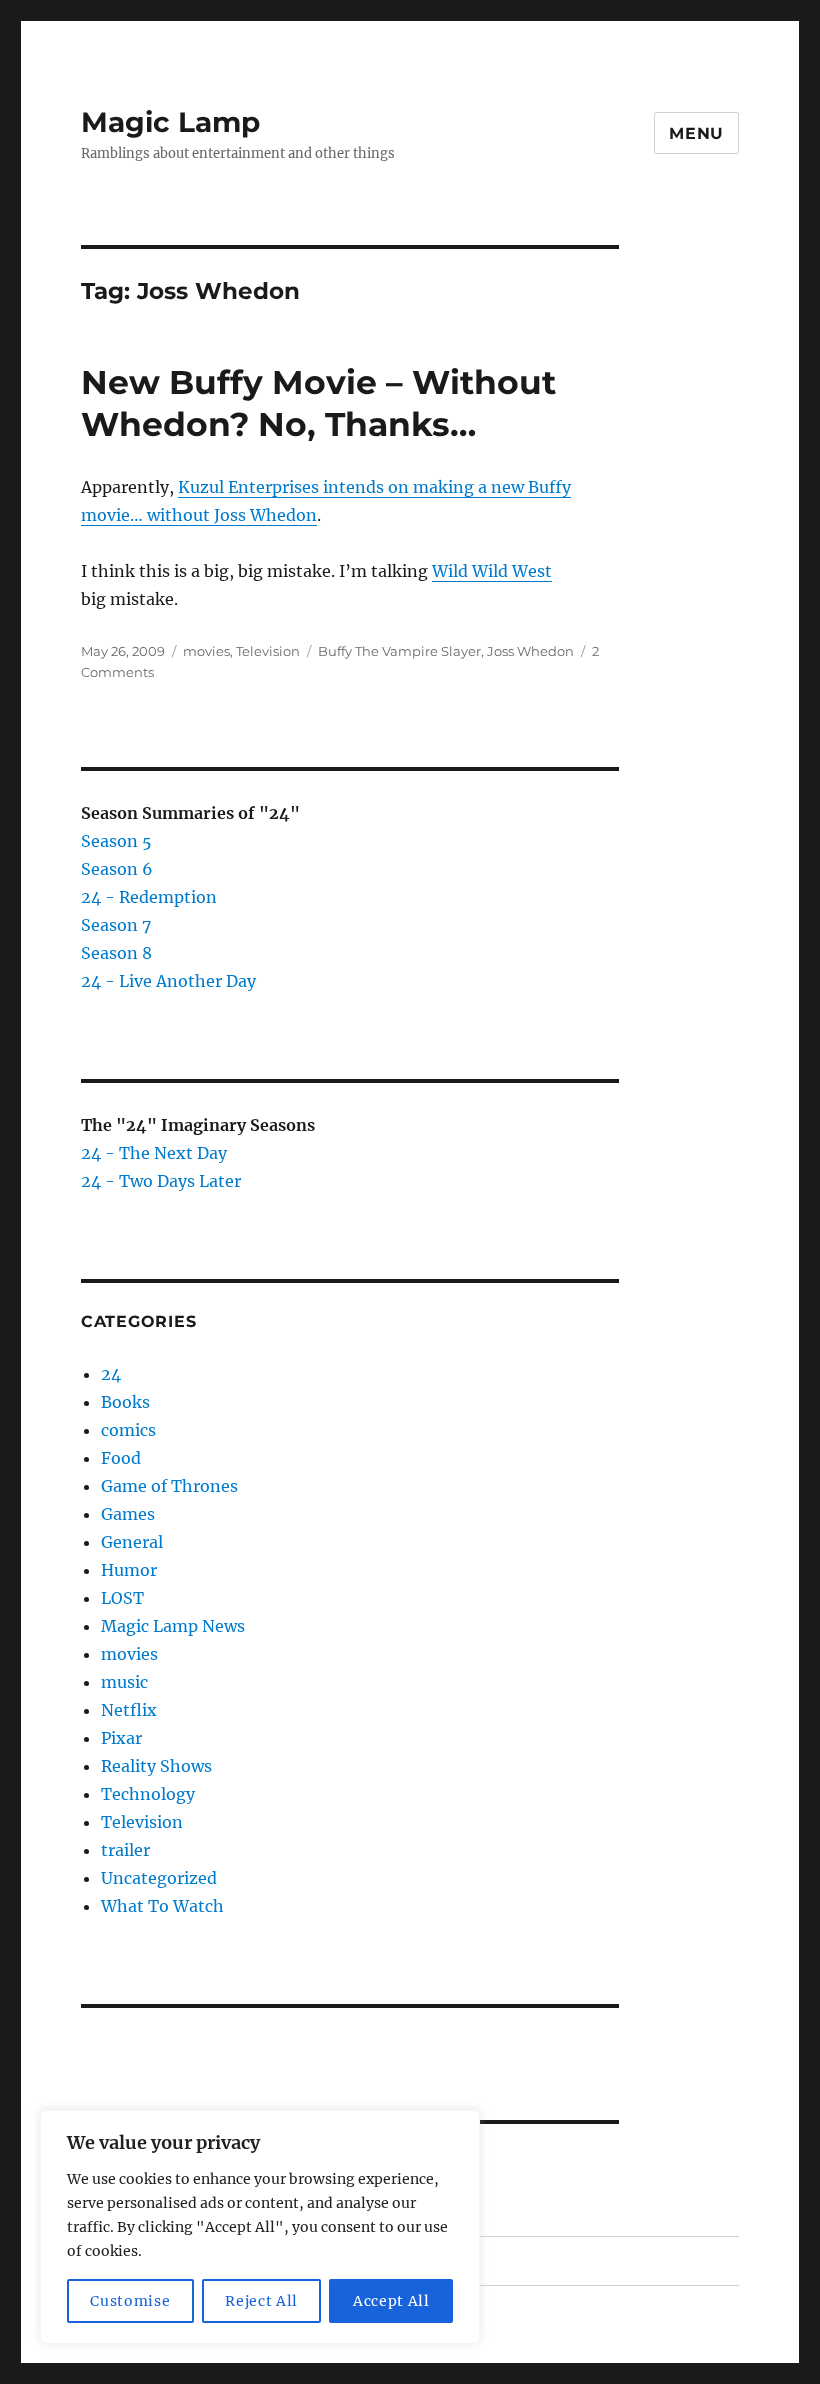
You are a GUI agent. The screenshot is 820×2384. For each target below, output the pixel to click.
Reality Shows (156, 1766)
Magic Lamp (170, 122)
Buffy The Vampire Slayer (399, 651)
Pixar (121, 1738)
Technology (148, 1794)
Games (128, 1514)
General (132, 1542)
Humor (129, 1570)
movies (206, 651)
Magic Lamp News (173, 1626)
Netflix (129, 1710)
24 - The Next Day (154, 1153)
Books (125, 1402)
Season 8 (116, 953)
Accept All (391, 2301)
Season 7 (116, 925)
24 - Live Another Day (168, 981)
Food (121, 1458)
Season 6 (117, 869)
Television (268, 651)
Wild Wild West (492, 571)
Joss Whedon (530, 651)
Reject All (261, 2301)
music (124, 1682)
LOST (122, 1598)
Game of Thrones (169, 1486)
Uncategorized (159, 1878)
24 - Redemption (149, 897)
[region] (260, 2227)
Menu (696, 133)
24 (111, 1374)
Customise (130, 2301)
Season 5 (116, 841)
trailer (125, 1850)
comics (128, 1430)
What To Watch (162, 1906)
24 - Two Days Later (161, 1181)
